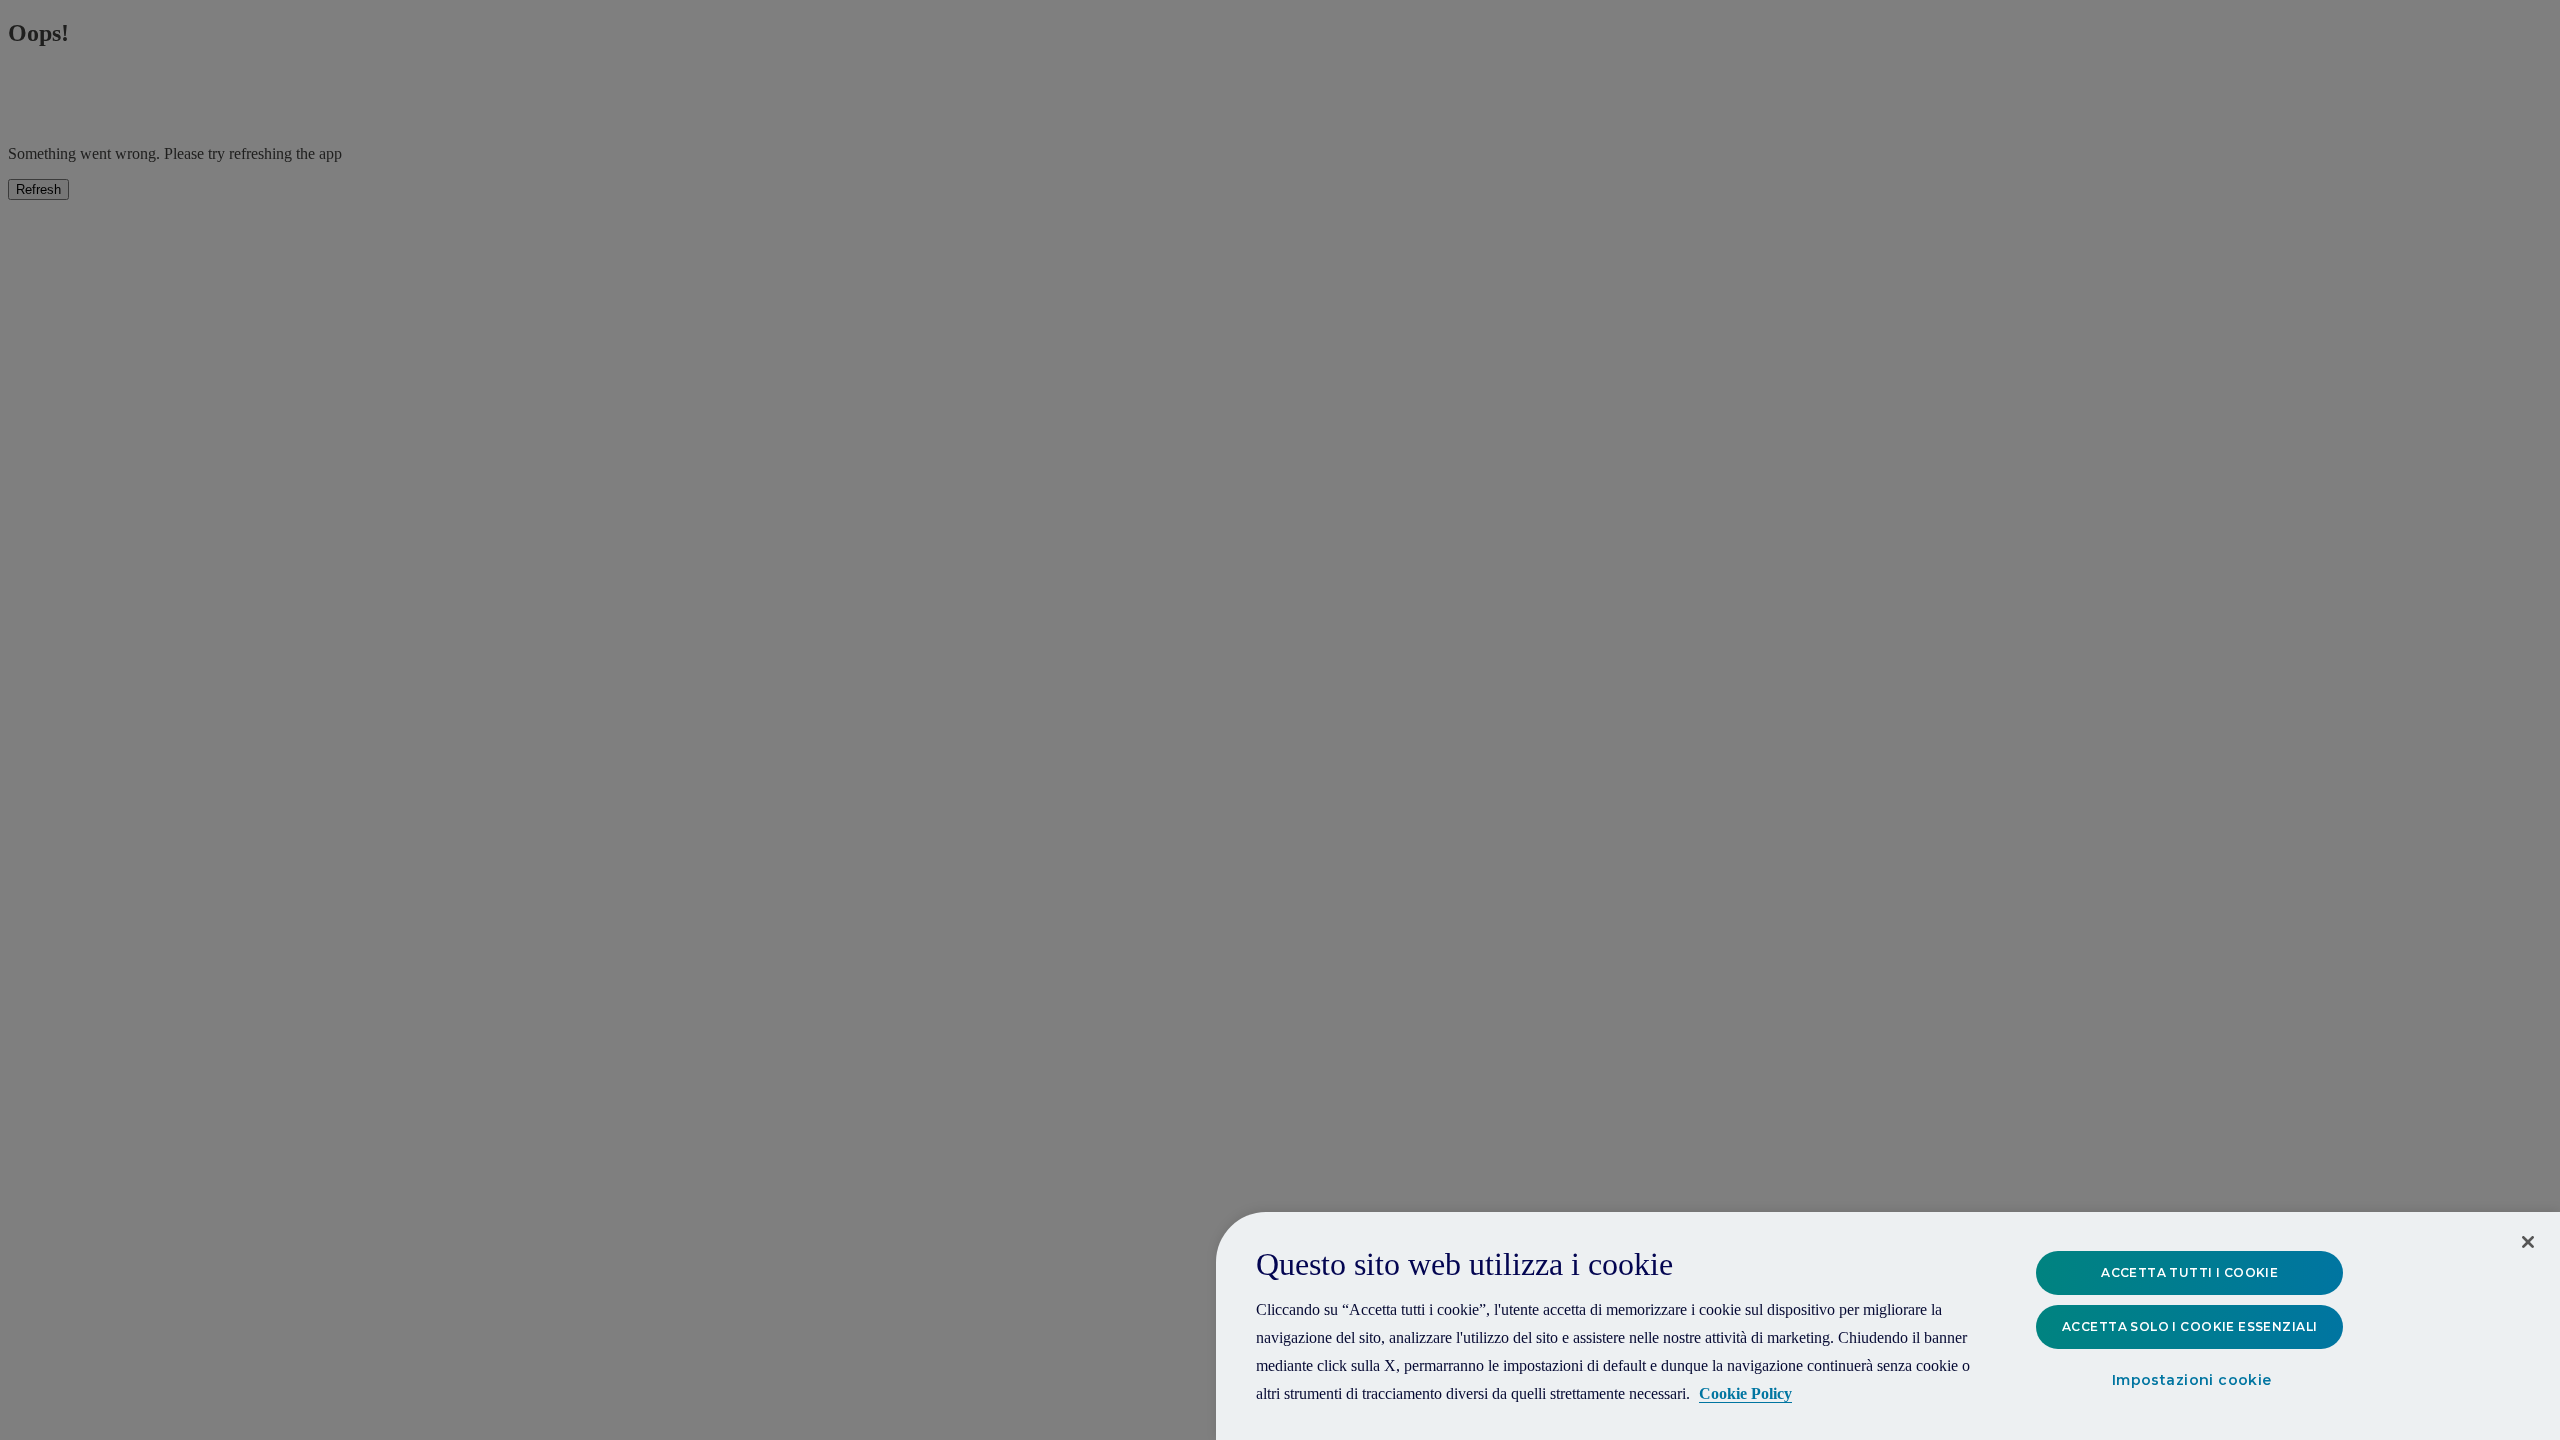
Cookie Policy (1745, 1393)
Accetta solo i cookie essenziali (2189, 1326)
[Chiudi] (2528, 1242)
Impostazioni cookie (2192, 1381)
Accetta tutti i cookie (2189, 1272)
